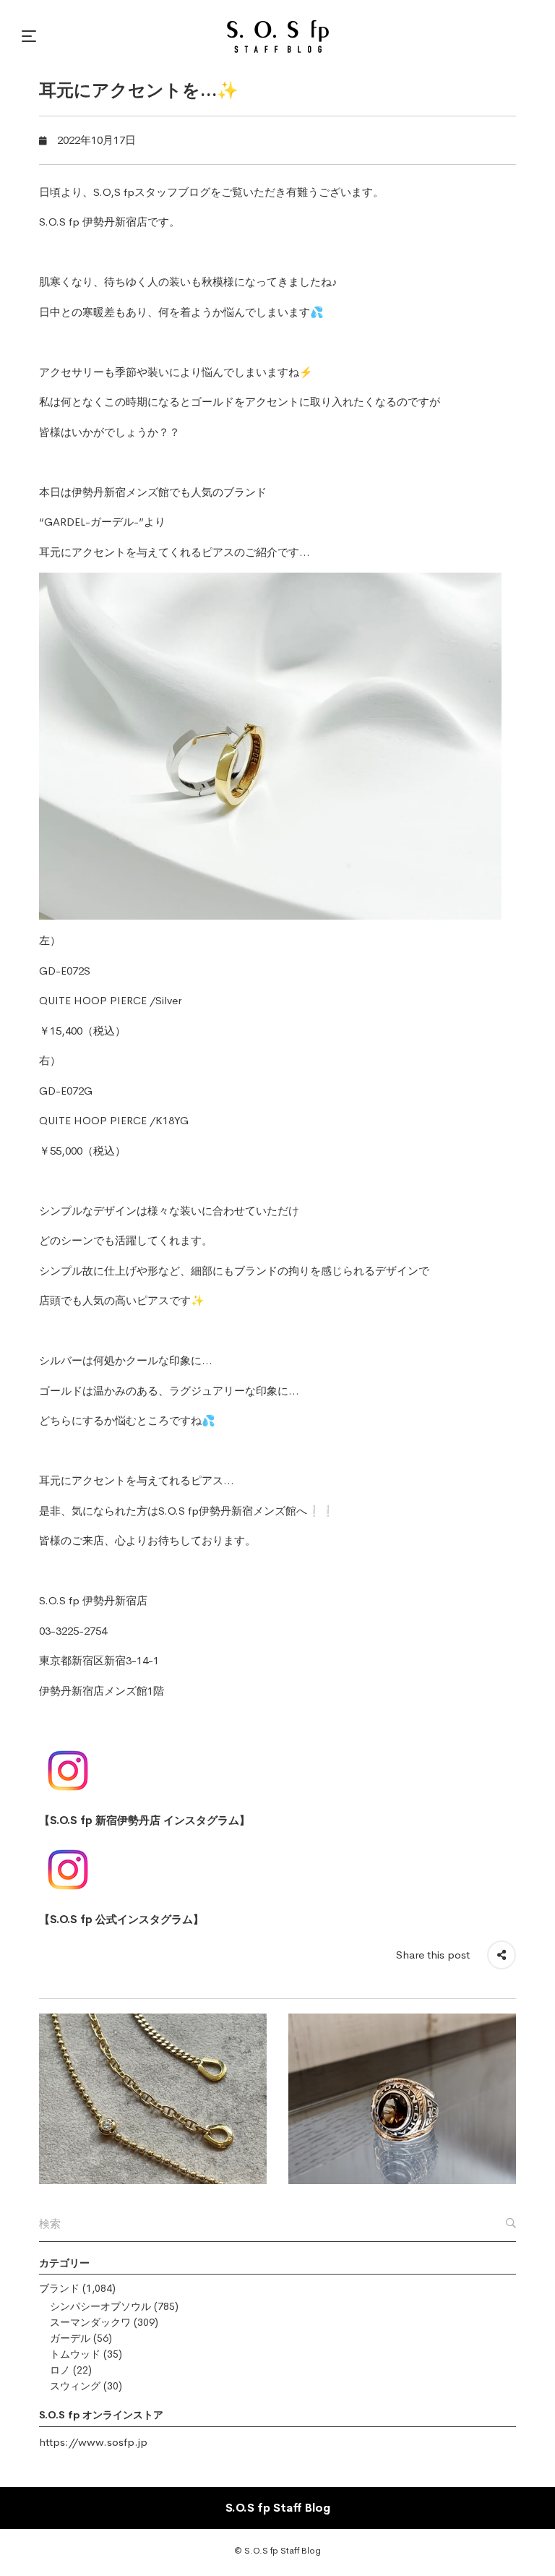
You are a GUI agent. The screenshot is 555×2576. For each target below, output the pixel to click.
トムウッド (75, 2354)
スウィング (75, 2386)
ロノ (60, 2370)
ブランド (59, 2288)
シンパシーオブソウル (100, 2306)
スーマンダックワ (90, 2322)
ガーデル (70, 2338)
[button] (31, 36)
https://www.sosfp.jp (93, 2442)
